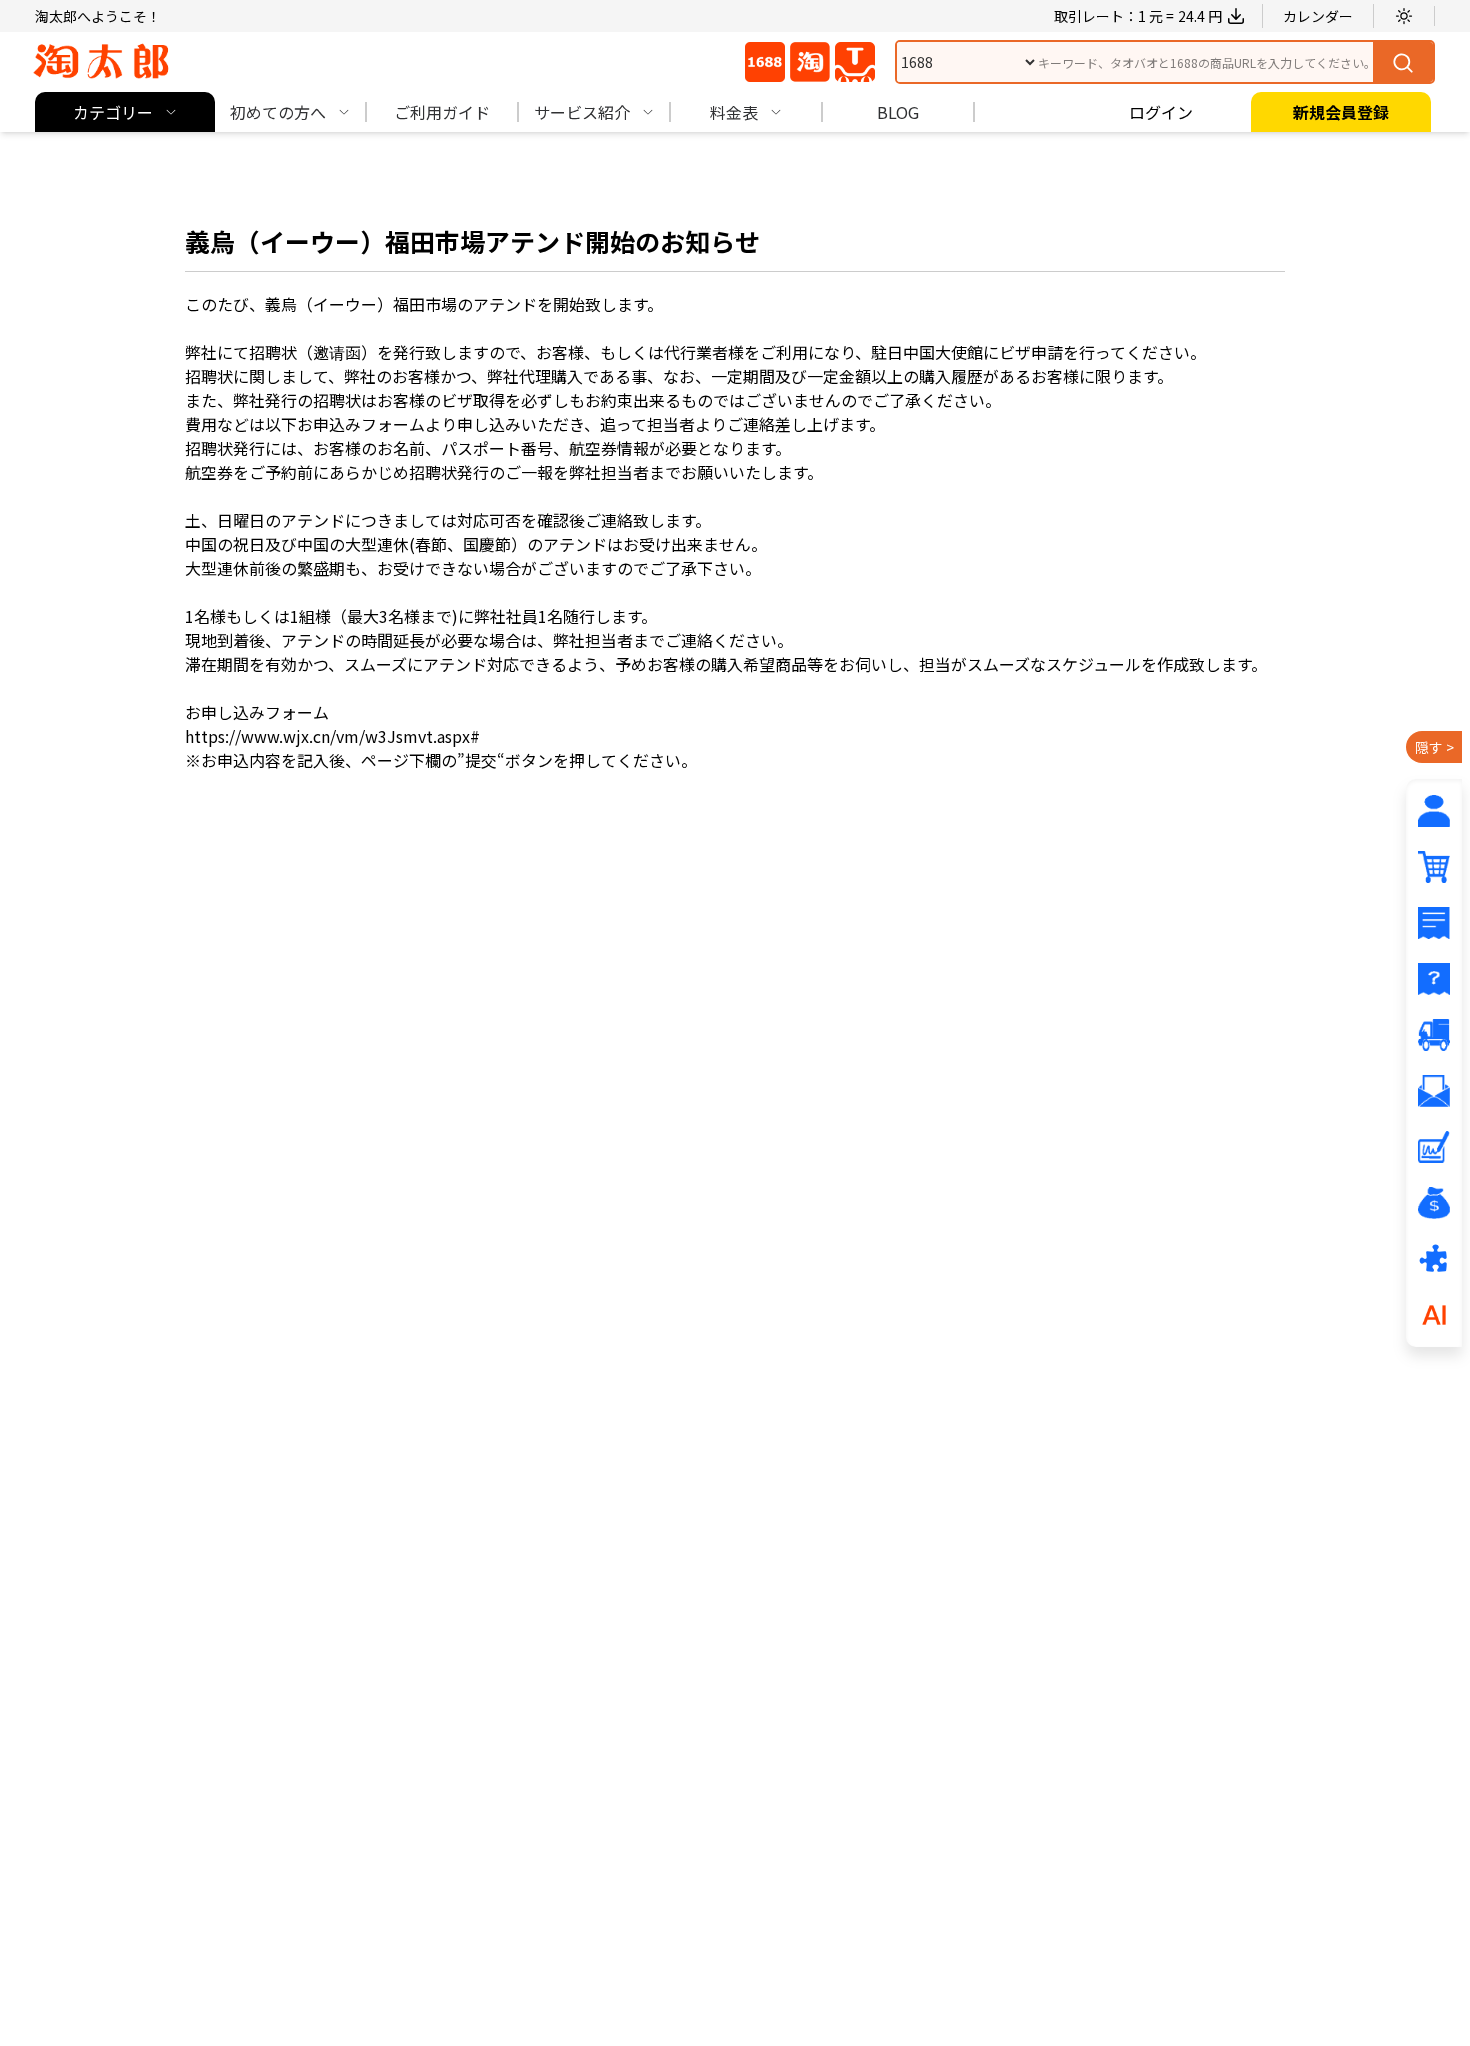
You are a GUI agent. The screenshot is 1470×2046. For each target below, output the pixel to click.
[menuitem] (125, 112)
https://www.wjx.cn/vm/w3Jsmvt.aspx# (332, 736)
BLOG (898, 112)
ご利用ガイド (442, 112)
